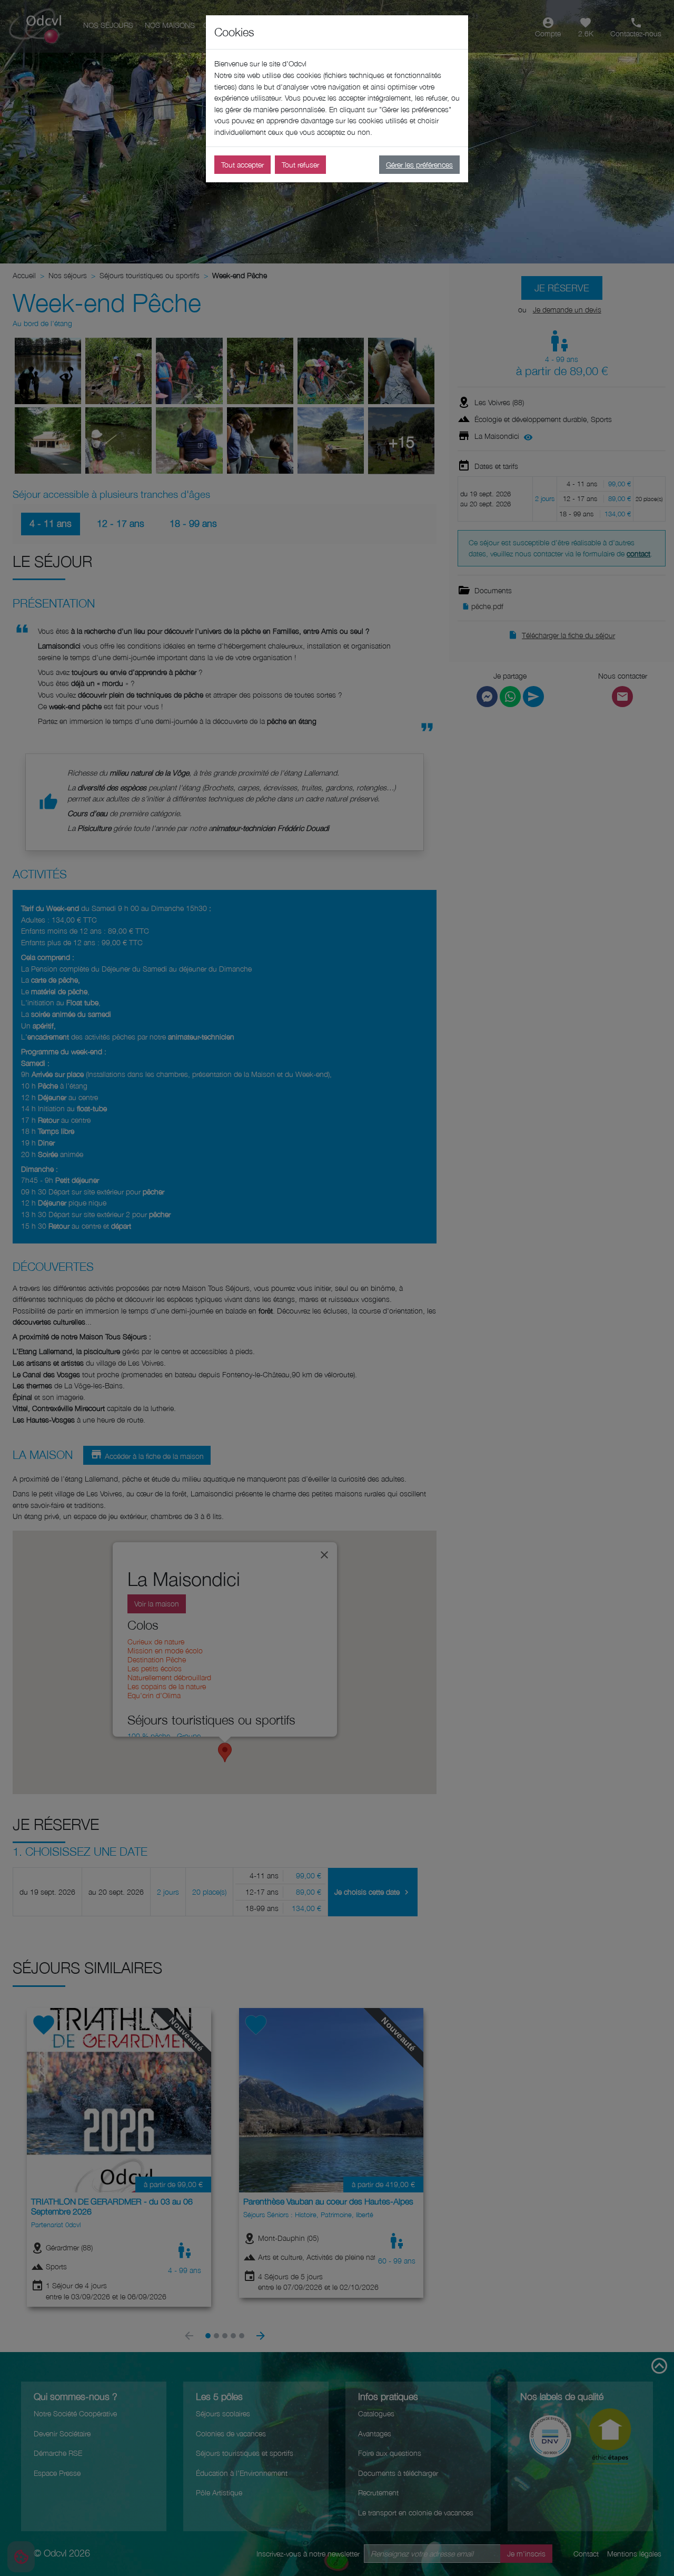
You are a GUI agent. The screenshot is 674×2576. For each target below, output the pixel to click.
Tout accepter (242, 165)
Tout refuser (300, 165)
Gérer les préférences (419, 165)
